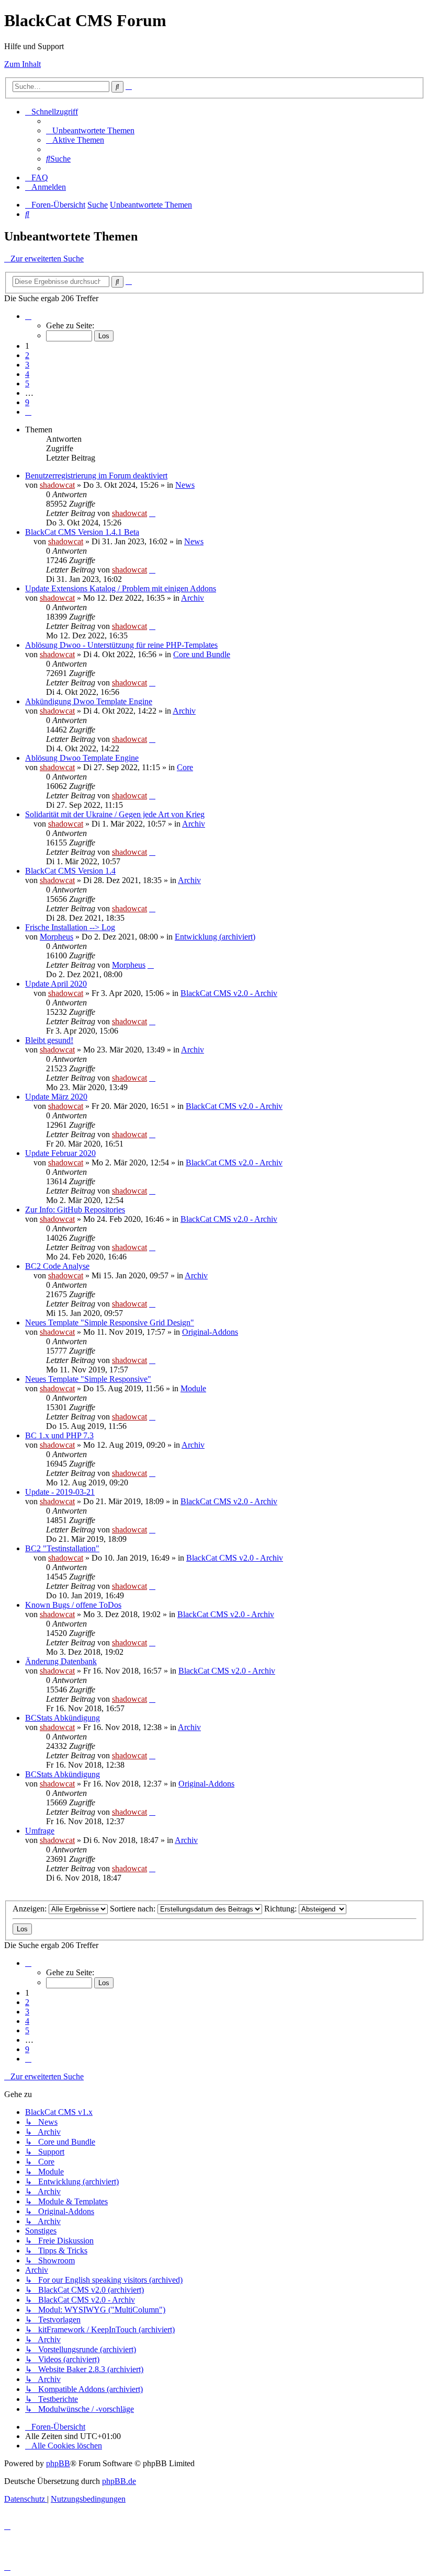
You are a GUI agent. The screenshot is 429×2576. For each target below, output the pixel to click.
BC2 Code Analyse (57, 1266)
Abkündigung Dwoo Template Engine (89, 701)
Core (185, 767)
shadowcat (57, 485)
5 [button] (27, 383)
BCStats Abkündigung (63, 1718)
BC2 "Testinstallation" (62, 1548)
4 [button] (27, 374)
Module (193, 1388)
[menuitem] (90, 130)
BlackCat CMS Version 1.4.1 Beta (82, 532)
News (185, 485)
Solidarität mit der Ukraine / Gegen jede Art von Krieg (115, 814)
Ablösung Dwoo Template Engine (82, 758)
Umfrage (40, 1831)
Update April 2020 (56, 984)
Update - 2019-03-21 (60, 1492)
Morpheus (57, 937)
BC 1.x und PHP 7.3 (59, 1435)
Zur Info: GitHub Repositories (75, 1210)
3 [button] (27, 365)
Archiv (193, 598)
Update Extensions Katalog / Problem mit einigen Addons (121, 588)
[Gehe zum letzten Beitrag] (152, 513)
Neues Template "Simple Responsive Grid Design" (110, 1323)
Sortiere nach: (134, 1909)
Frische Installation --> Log (70, 927)
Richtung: (281, 1909)
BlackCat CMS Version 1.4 (70, 871)
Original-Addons (210, 1332)
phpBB (58, 2463)
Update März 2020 (56, 1097)
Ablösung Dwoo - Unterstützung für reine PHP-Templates (121, 645)
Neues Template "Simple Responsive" (88, 1379)
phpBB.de (119, 2481)
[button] (28, 316)
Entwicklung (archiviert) (215, 937)
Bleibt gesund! (49, 1040)
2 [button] (27, 355)
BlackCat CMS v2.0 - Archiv (229, 993)
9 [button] (27, 402)
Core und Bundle (202, 654)
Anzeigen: (31, 1909)
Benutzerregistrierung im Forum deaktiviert (96, 476)
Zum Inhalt (22, 64)
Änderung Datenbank (61, 1661)
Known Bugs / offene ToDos (73, 1605)
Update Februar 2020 (60, 1153)
